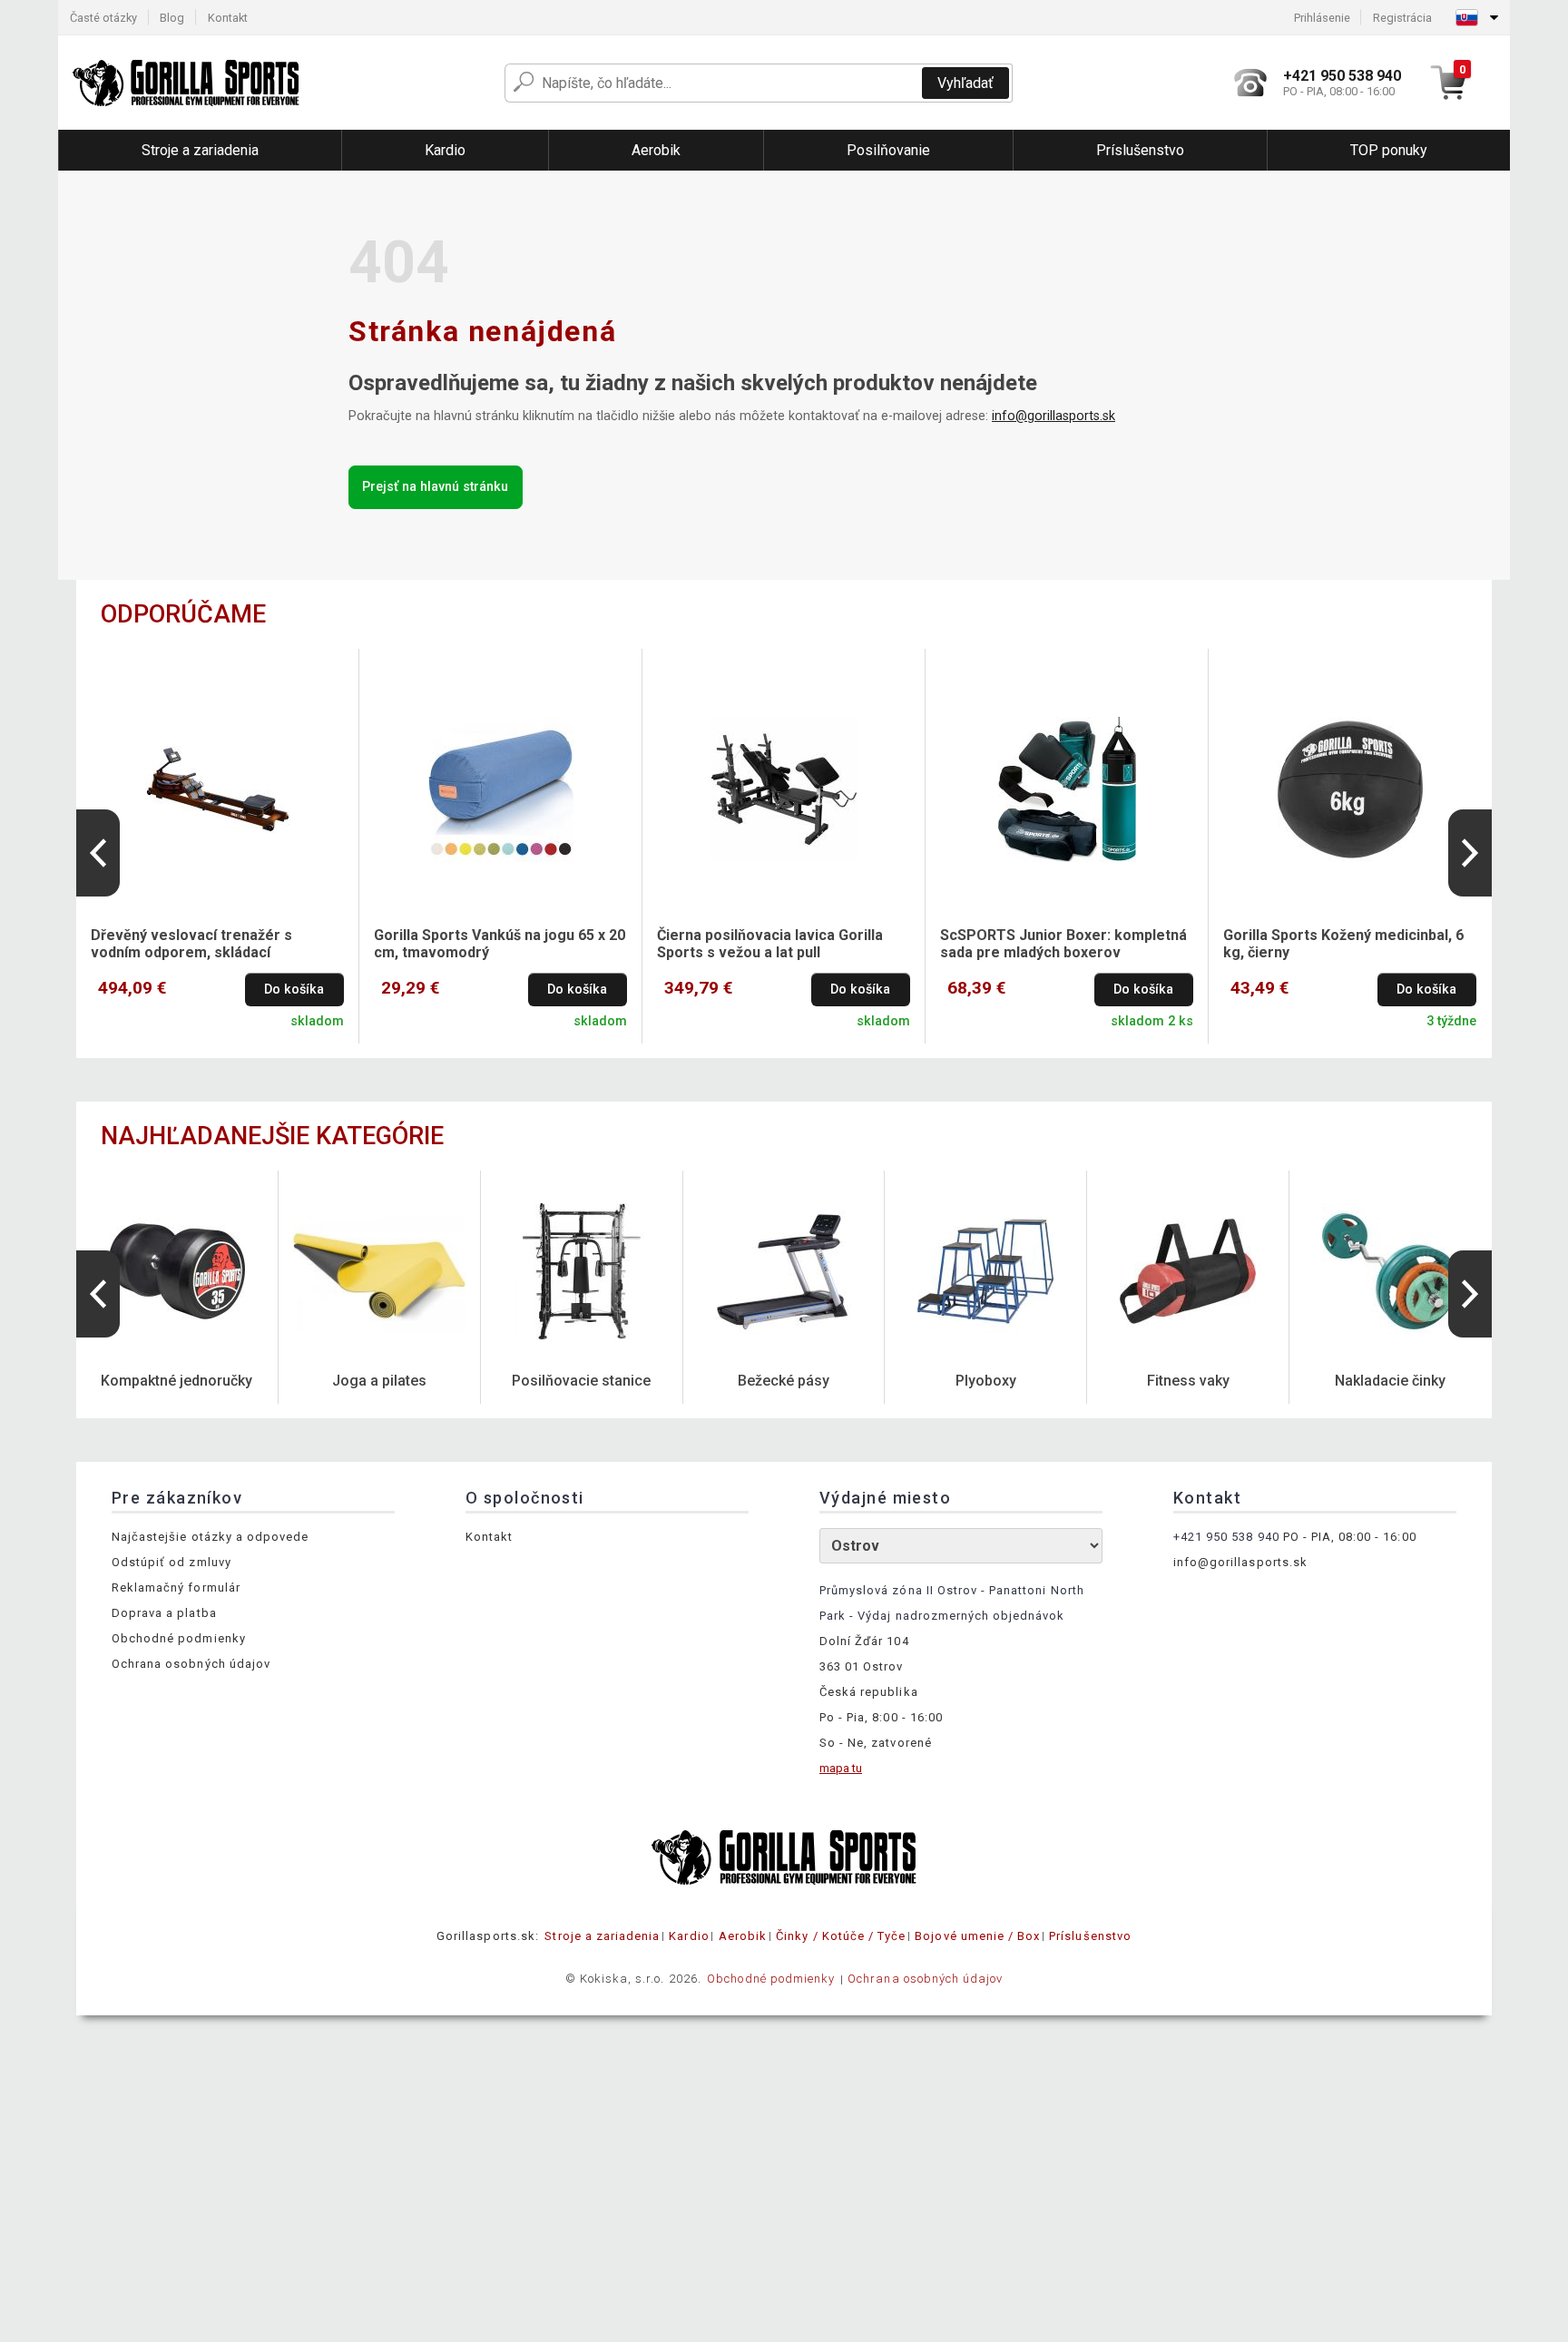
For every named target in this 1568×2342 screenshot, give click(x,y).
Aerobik (743, 1936)
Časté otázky (103, 18)
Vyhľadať (965, 83)
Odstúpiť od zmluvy (171, 1562)
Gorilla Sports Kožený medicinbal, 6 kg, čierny (1343, 944)
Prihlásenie (1322, 18)
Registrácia (1402, 18)
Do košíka (294, 990)
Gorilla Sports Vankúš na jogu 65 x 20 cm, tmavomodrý (500, 944)
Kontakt (228, 18)
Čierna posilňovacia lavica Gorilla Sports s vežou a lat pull (770, 944)
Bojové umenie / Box (977, 1936)
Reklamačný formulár (176, 1587)
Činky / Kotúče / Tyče (841, 1936)
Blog (172, 18)
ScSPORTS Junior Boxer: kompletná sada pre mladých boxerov (1063, 944)
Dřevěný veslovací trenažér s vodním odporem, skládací (191, 944)
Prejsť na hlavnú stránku (435, 487)
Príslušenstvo (1090, 1936)
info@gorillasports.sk (1053, 416)
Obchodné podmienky (179, 1638)
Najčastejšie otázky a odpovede (210, 1537)
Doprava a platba (164, 1613)
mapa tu (841, 1768)
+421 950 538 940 (1226, 1537)
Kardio (689, 1936)
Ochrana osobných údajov (191, 1664)
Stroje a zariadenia (602, 1936)
